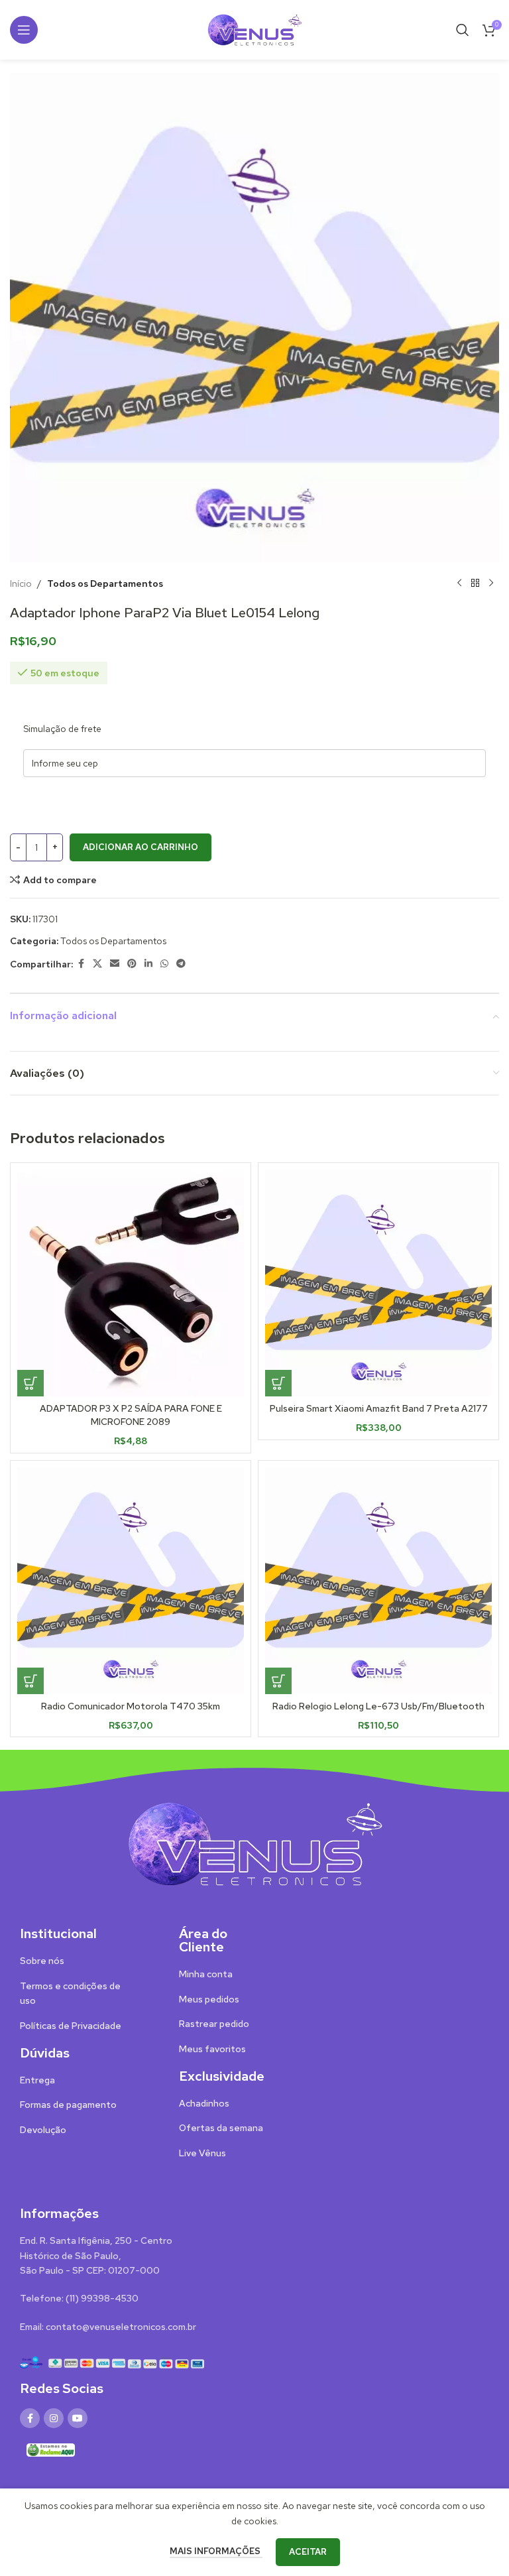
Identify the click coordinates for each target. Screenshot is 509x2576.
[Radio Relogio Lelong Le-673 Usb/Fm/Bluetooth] (378, 1581)
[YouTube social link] (78, 2418)
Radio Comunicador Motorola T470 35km (131, 1706)
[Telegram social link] (181, 964)
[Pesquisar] (463, 30)
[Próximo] (491, 583)
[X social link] (97, 964)
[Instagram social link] (54, 2418)
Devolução (43, 2130)
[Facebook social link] (81, 964)
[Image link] (254, 1843)
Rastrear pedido (214, 2024)
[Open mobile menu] (24, 30)
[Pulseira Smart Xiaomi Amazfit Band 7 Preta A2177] (378, 1283)
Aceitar (308, 2552)
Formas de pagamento (68, 2105)
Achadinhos (204, 2103)
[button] (30, 1383)
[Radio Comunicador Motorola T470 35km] (131, 1581)
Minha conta (206, 1974)
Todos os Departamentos (105, 583)
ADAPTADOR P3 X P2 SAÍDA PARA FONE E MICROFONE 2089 (131, 1415)
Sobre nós (42, 1961)
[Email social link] (115, 964)
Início (21, 583)
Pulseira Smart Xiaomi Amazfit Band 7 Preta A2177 (379, 1408)
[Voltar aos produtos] (475, 583)
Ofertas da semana (221, 2128)
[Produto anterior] (459, 583)
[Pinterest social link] (132, 964)
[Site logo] (254, 29)
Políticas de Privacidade (71, 2026)
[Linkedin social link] (148, 964)
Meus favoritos (212, 2049)
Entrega (37, 2080)
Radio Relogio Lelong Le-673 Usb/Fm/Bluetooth (378, 1706)
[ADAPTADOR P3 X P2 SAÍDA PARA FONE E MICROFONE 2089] (131, 1283)
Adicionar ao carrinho (141, 847)
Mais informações (216, 2551)
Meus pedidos (209, 1999)
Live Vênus (202, 2153)
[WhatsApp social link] (164, 964)
